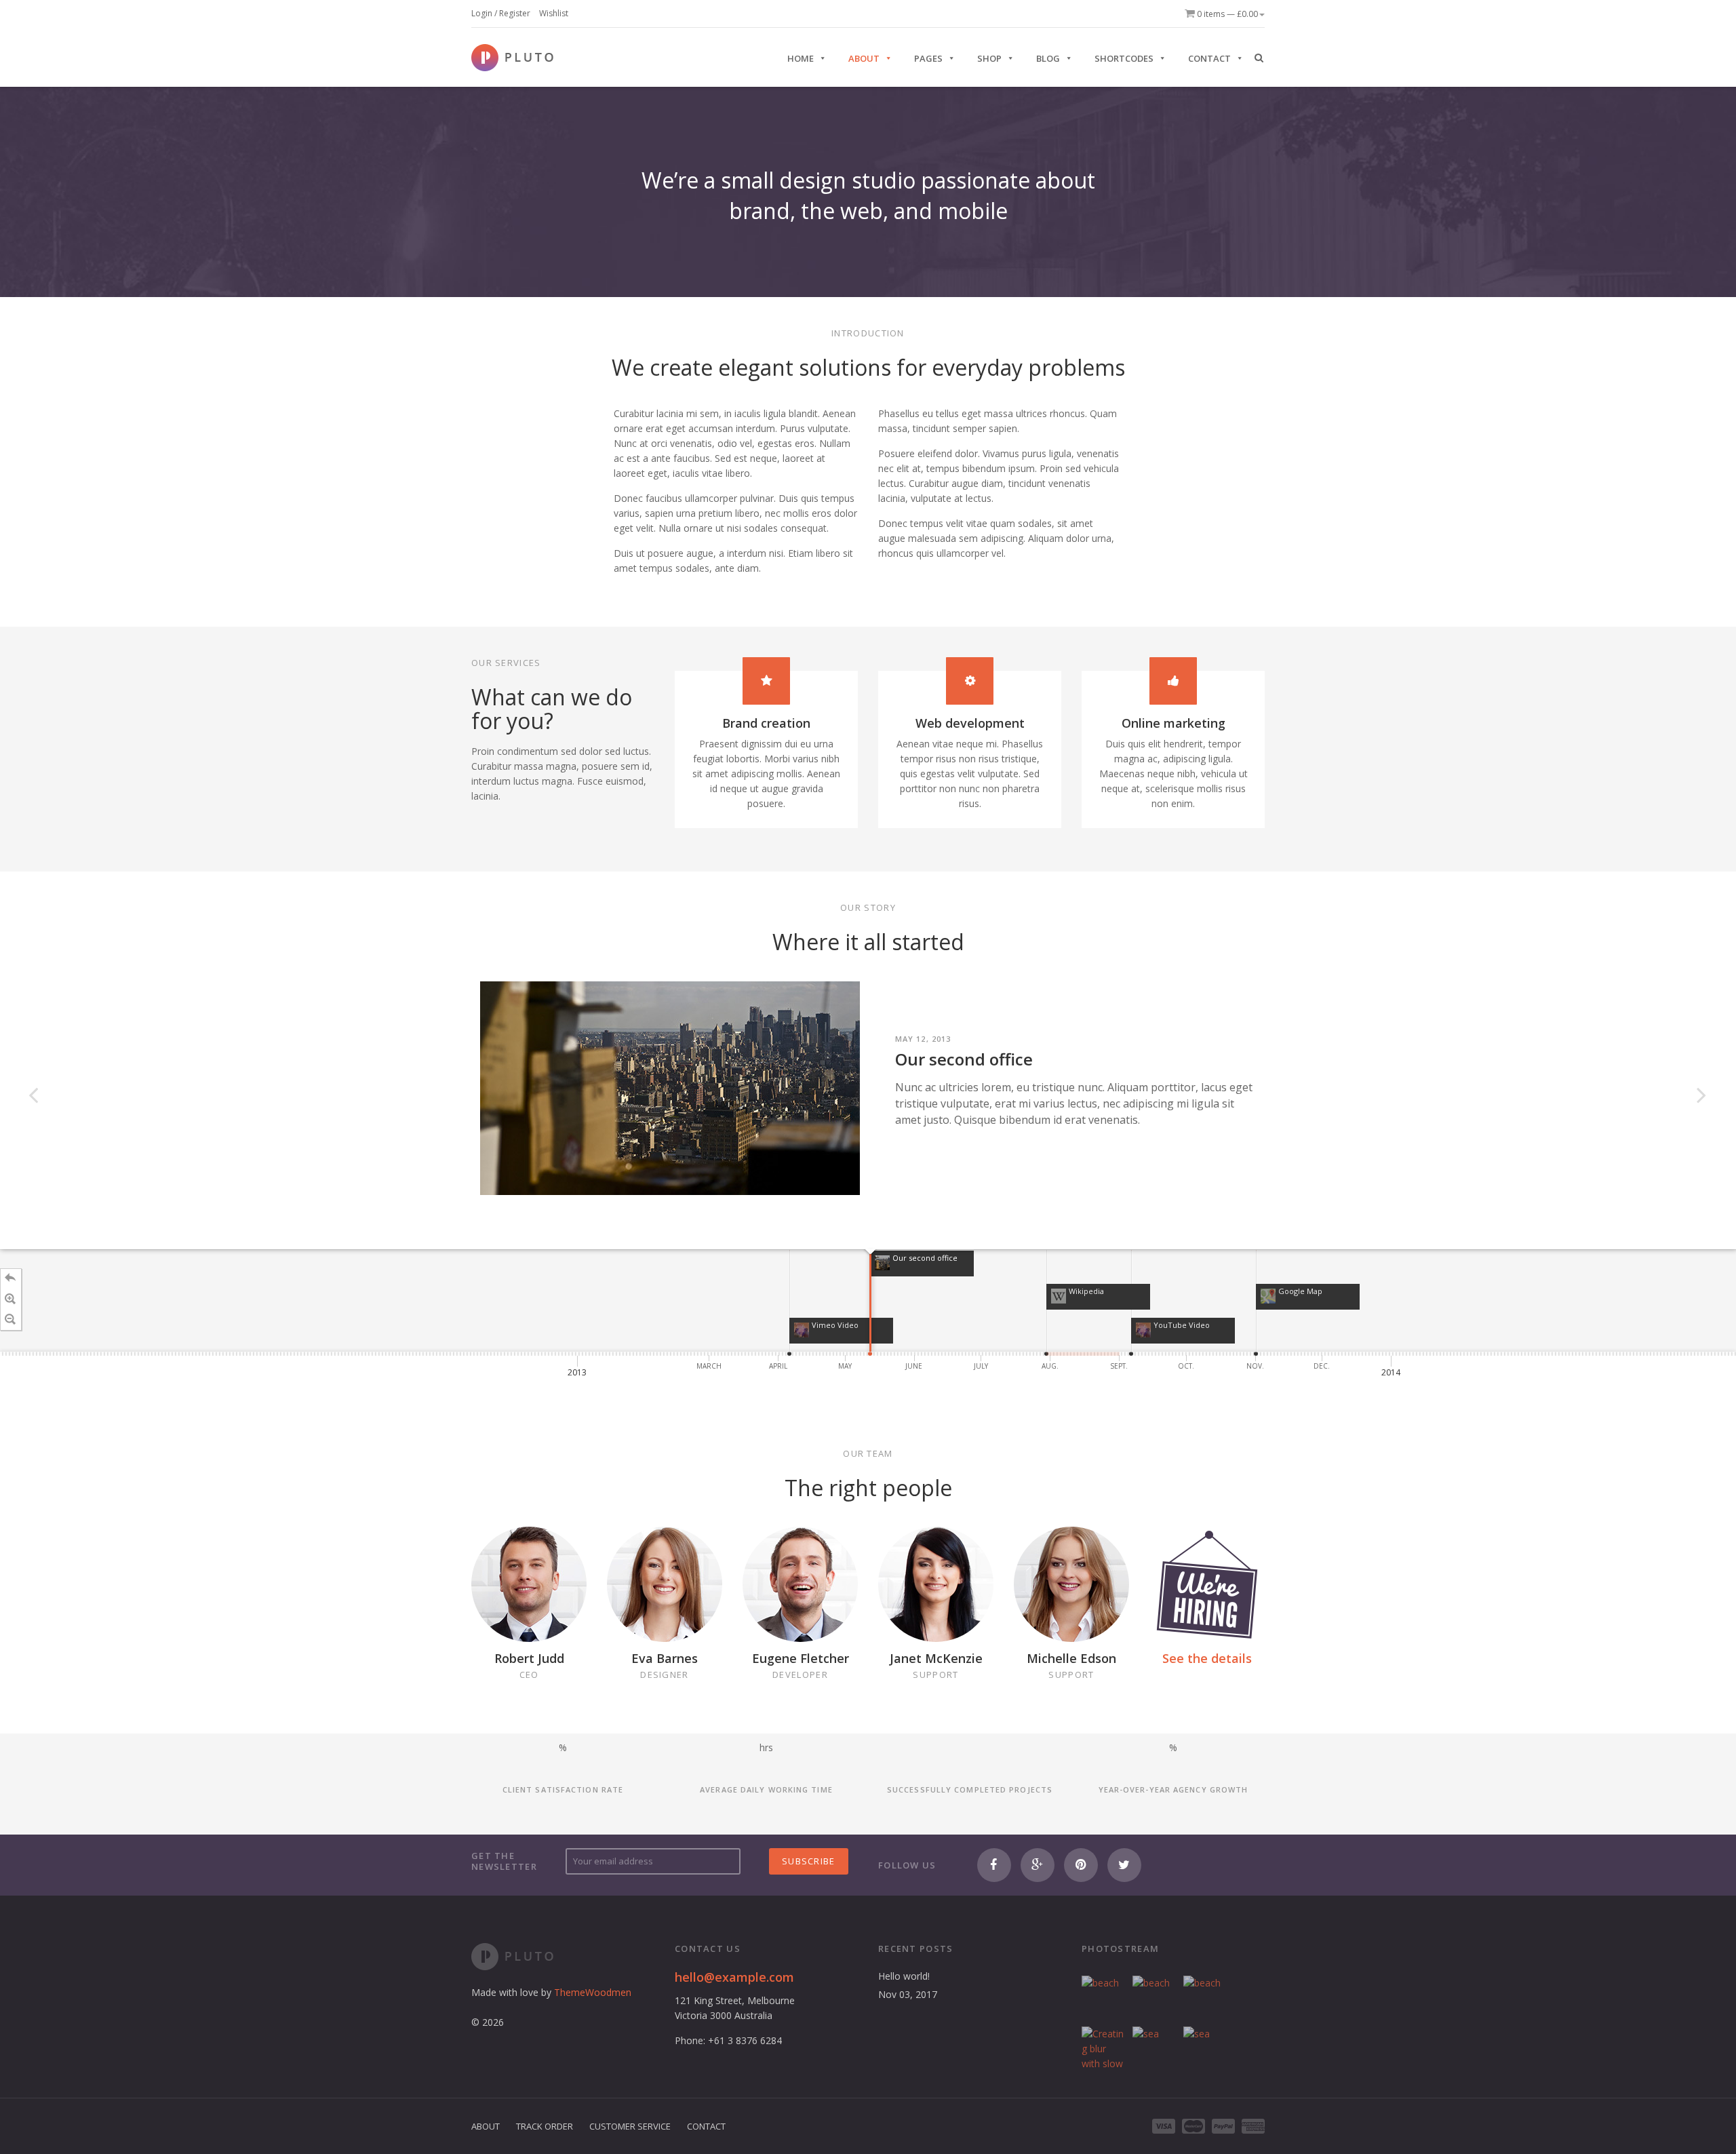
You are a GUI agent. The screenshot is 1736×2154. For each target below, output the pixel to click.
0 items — (1226, 14)
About (864, 58)
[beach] (1104, 1998)
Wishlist (554, 13)
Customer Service (630, 2126)
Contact (1209, 58)
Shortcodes (1124, 58)
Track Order (545, 2126)
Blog (1048, 58)
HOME (801, 58)
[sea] (1155, 2049)
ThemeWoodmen (593, 1992)
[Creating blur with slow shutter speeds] (1104, 2049)
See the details (1207, 1658)
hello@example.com (734, 1977)
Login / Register (501, 13)
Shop (989, 58)
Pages (928, 58)
